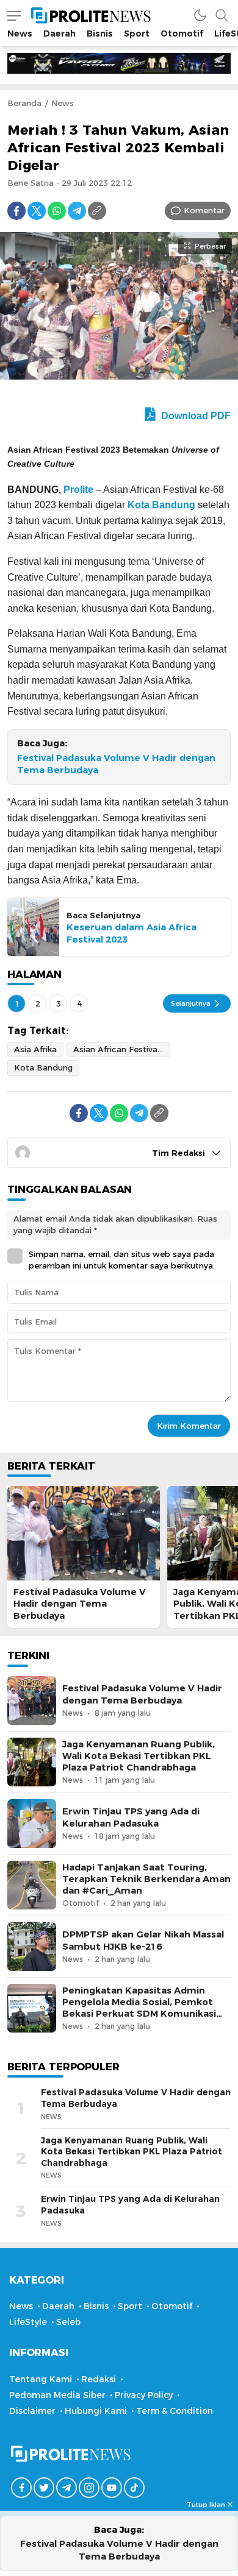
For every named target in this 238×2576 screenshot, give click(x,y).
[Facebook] (16, 211)
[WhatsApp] (57, 211)
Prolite (78, 490)
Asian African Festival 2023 (122, 1049)
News (63, 103)
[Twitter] (37, 211)
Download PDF (195, 416)
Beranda (24, 103)
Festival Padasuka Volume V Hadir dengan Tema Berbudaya (116, 764)
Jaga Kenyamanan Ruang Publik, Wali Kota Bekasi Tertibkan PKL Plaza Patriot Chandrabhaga (139, 1756)
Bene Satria (31, 183)
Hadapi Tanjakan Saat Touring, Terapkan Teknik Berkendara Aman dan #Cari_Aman (146, 1879)
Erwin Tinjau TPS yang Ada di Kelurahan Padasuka (131, 1817)
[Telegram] (77, 211)
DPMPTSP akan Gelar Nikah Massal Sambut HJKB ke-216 (143, 1940)
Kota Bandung (161, 505)
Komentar (204, 210)
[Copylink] (97, 211)
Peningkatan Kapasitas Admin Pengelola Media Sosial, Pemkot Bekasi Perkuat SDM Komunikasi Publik (139, 2008)
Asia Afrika (35, 1049)
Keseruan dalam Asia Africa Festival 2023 (132, 933)
